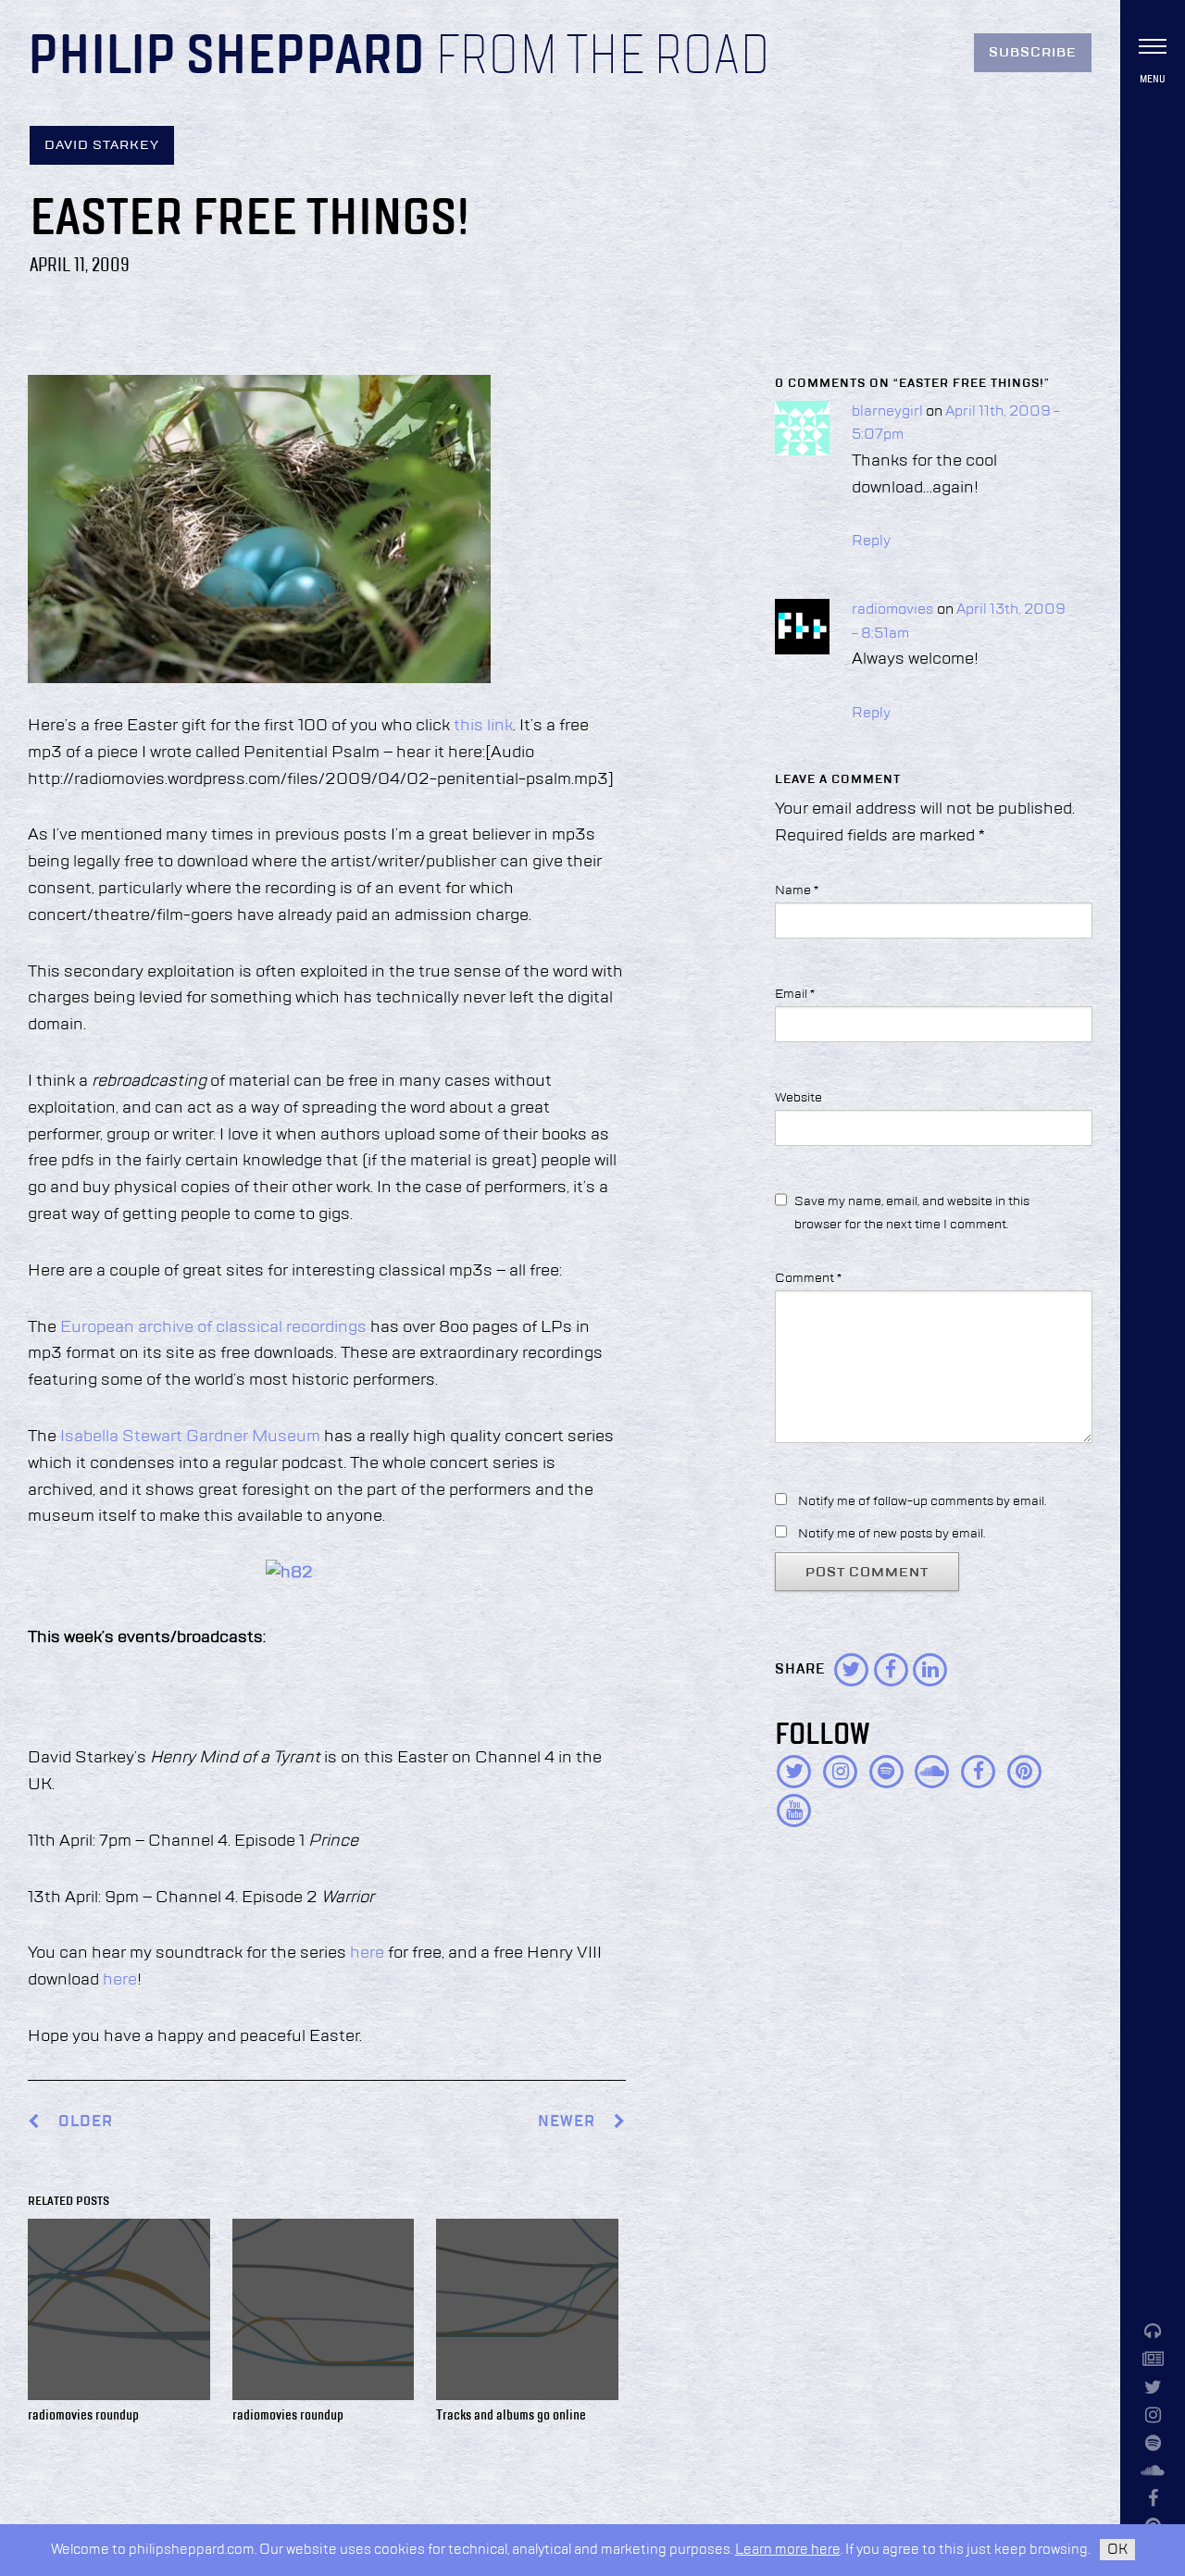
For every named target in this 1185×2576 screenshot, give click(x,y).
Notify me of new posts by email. (892, 1534)
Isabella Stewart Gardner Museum (190, 1437)
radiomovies (893, 610)
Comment (808, 1278)
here (367, 1953)
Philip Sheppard (226, 57)
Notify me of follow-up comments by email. (922, 1501)
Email (795, 994)
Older (86, 2122)
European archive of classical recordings (213, 1327)
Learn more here (788, 2550)
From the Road (603, 57)
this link (483, 726)
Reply (871, 541)
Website (798, 1098)
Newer (568, 2122)
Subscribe (1033, 53)
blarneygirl (887, 412)
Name (797, 890)
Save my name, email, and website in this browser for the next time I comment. (912, 1213)
